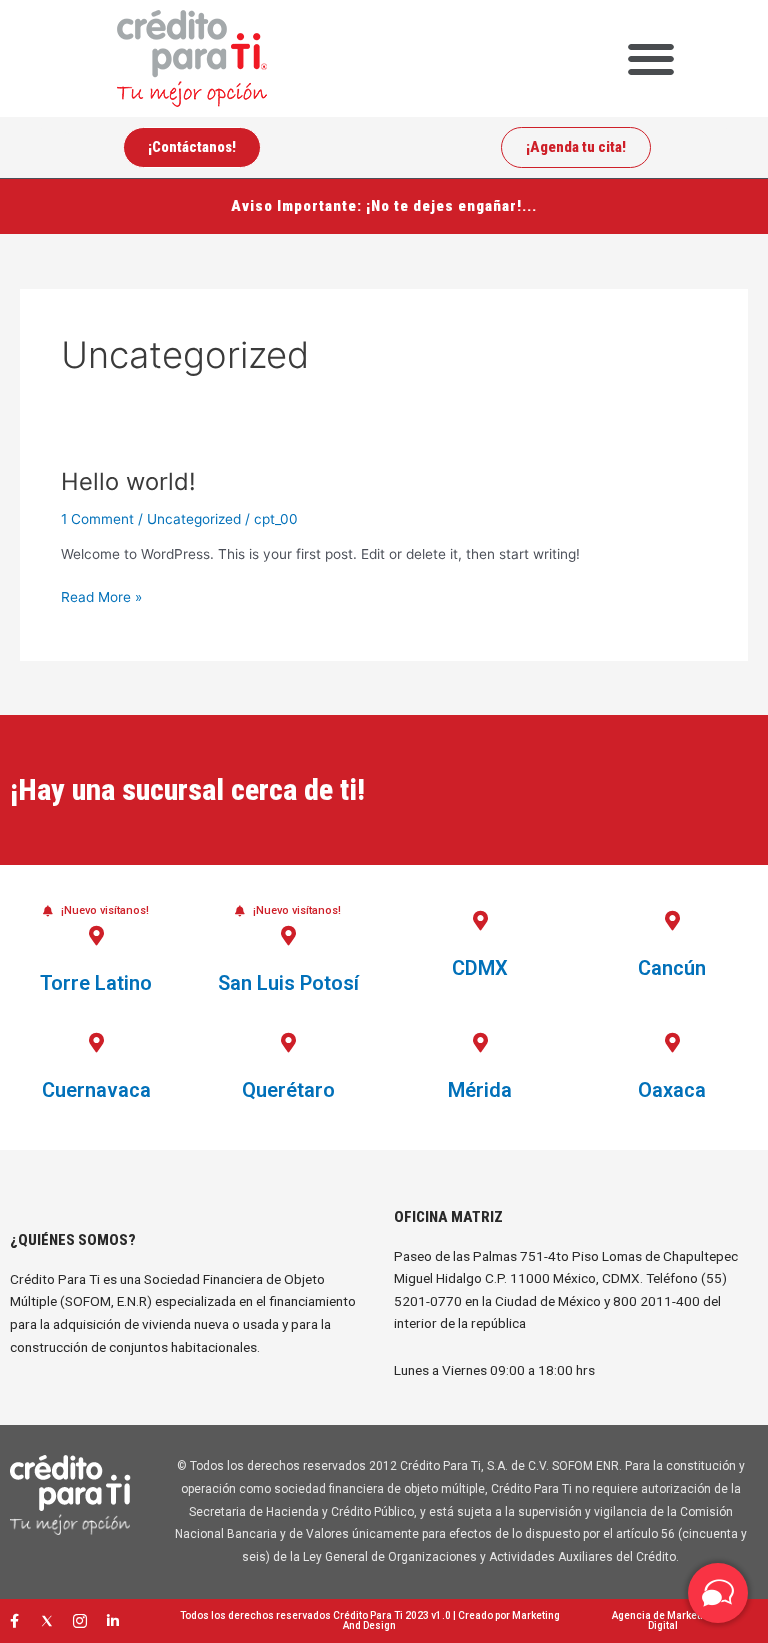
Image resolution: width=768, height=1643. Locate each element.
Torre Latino (96, 983)
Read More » (101, 595)
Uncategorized (194, 519)
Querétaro (288, 1090)
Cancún (672, 968)
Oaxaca (672, 1090)
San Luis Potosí (288, 983)
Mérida (480, 1090)
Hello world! (128, 481)
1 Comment (97, 519)
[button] (650, 58)
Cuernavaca (96, 1090)
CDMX (480, 968)
